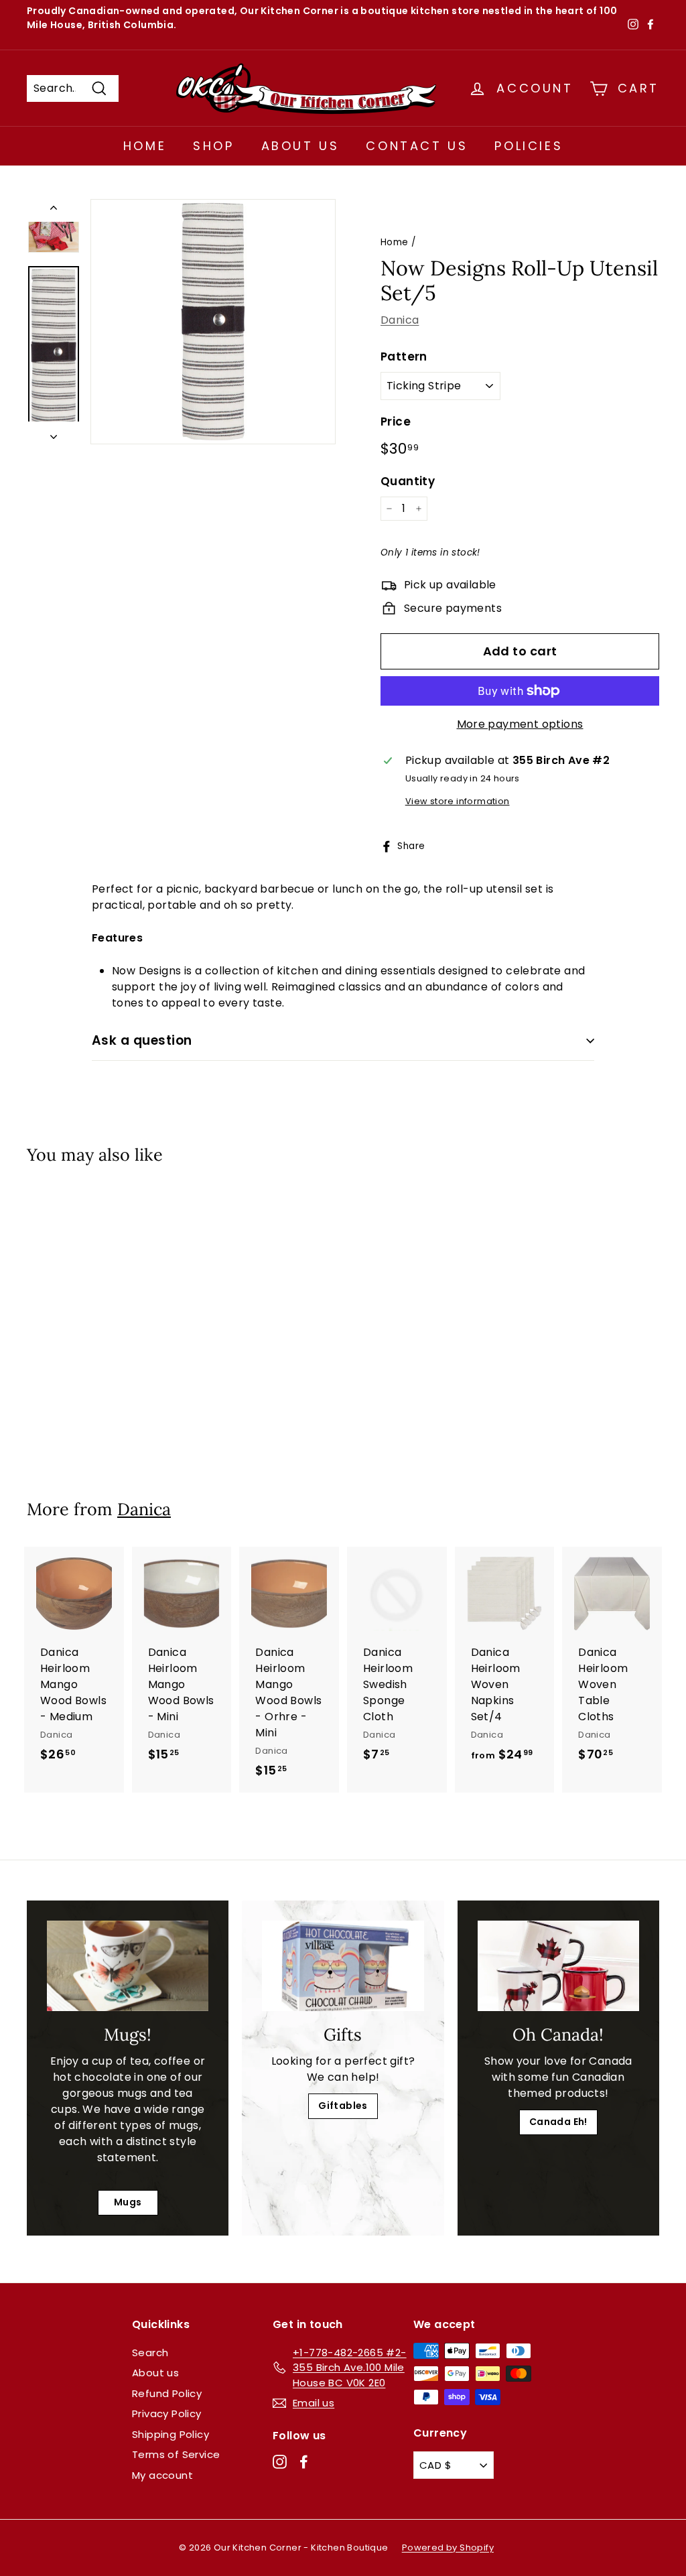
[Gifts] (343, 1966)
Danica (400, 320)
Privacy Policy (167, 2413)
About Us (300, 146)
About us (155, 2373)
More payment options (520, 724)
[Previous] (54, 210)
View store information (458, 801)
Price (396, 422)
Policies (529, 146)
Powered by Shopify (448, 2548)
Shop (213, 146)
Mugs (128, 2202)
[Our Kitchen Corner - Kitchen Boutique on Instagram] (280, 2462)
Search (150, 2353)
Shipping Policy (170, 2434)
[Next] (54, 433)
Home (145, 146)
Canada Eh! (558, 2122)
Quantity (408, 481)
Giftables (343, 2106)
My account (162, 2475)
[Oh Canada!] (558, 1966)
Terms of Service (176, 2454)
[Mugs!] (128, 1966)
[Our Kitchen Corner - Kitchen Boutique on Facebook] (304, 2462)
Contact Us (417, 146)
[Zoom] (213, 322)
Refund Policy (167, 2393)
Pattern (404, 357)
